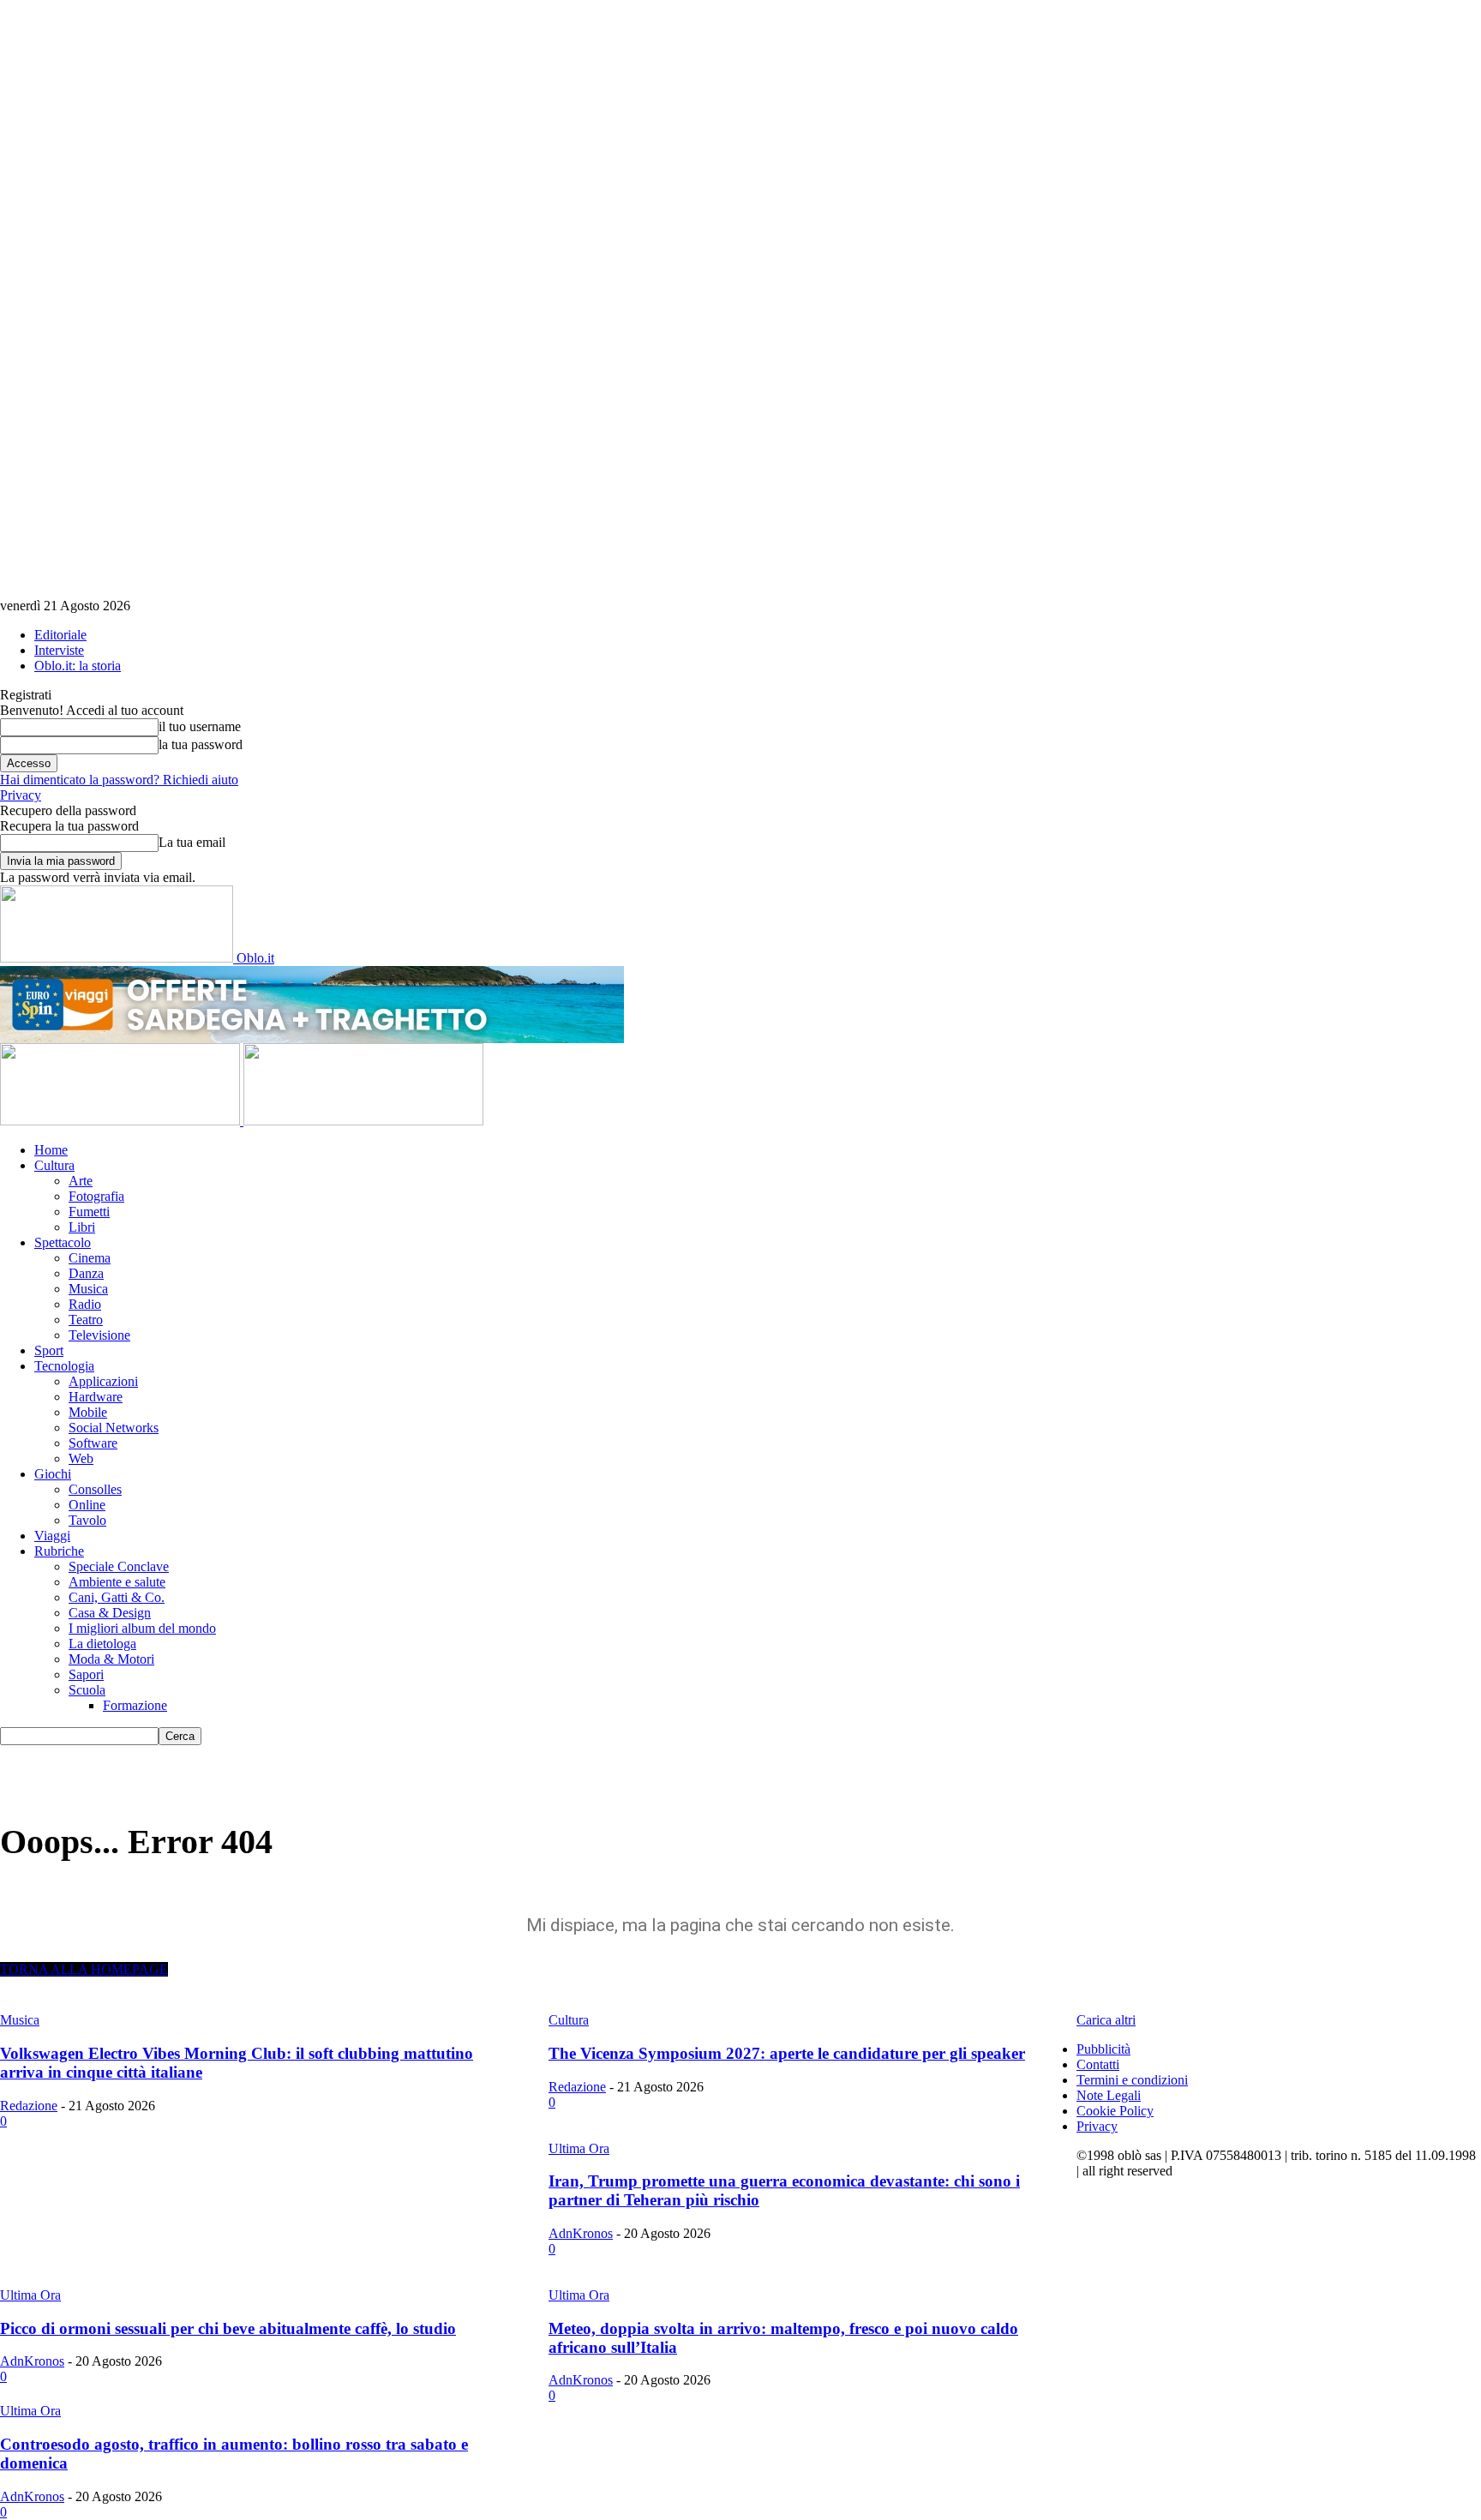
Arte (81, 1181)
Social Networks (114, 1428)
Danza (86, 1273)
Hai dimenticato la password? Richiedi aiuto (119, 780)
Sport (49, 1350)
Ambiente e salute (117, 1582)
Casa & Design (110, 1613)
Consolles (95, 1489)
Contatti (1098, 2064)
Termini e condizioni (1132, 2080)
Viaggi (52, 1536)
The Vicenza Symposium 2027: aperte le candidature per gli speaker (787, 2053)
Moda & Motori (111, 1659)
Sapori (86, 1674)
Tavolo (87, 1520)
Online (87, 1505)
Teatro (86, 1320)
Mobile (88, 1412)
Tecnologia (64, 1366)
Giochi (53, 1474)
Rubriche (59, 1551)
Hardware (96, 1397)
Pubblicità (1103, 2049)
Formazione (135, 1705)
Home (51, 1150)
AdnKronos (581, 2233)
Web (81, 1458)
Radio (85, 1304)
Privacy (21, 795)
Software (93, 1443)
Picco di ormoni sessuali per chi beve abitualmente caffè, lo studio (228, 2328)
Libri (82, 1227)
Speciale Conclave (119, 1566)
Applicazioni (103, 1381)
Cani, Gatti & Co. (117, 1597)
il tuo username (200, 726)
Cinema (90, 1258)
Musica (88, 1289)
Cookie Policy (1115, 2111)
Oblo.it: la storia (78, 666)
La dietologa (102, 1644)
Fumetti (89, 1212)
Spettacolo (63, 1242)
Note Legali (1109, 2095)
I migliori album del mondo (142, 1628)
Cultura (54, 1165)
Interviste (59, 650)
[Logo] (122, 1121)
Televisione (99, 1335)
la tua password (201, 744)
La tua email (192, 842)
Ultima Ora (579, 2148)
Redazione (29, 2106)
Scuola (87, 1690)
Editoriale (60, 635)
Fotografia (96, 1196)
